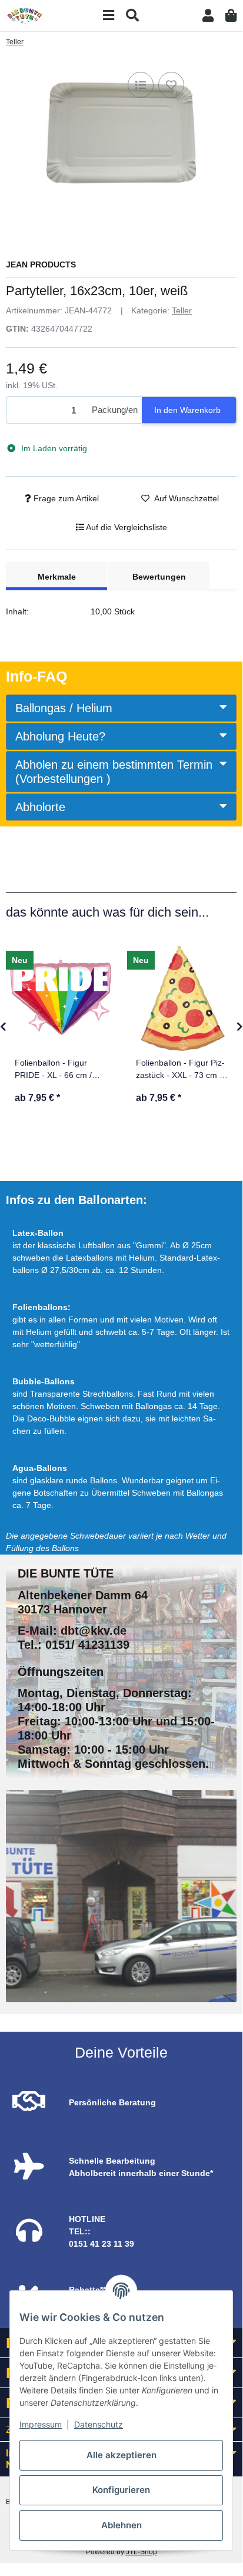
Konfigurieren (121, 2490)
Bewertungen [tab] (159, 577)
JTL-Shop (142, 2552)
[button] (208, 16)
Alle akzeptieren (121, 2455)
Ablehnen (121, 2525)
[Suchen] (132, 16)
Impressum (41, 2424)
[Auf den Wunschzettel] (171, 85)
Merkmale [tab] (57, 577)
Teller (182, 310)
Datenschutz (99, 2424)
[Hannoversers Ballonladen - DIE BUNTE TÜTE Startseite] (25, 15)
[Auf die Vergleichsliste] (141, 85)
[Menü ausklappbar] (109, 16)
